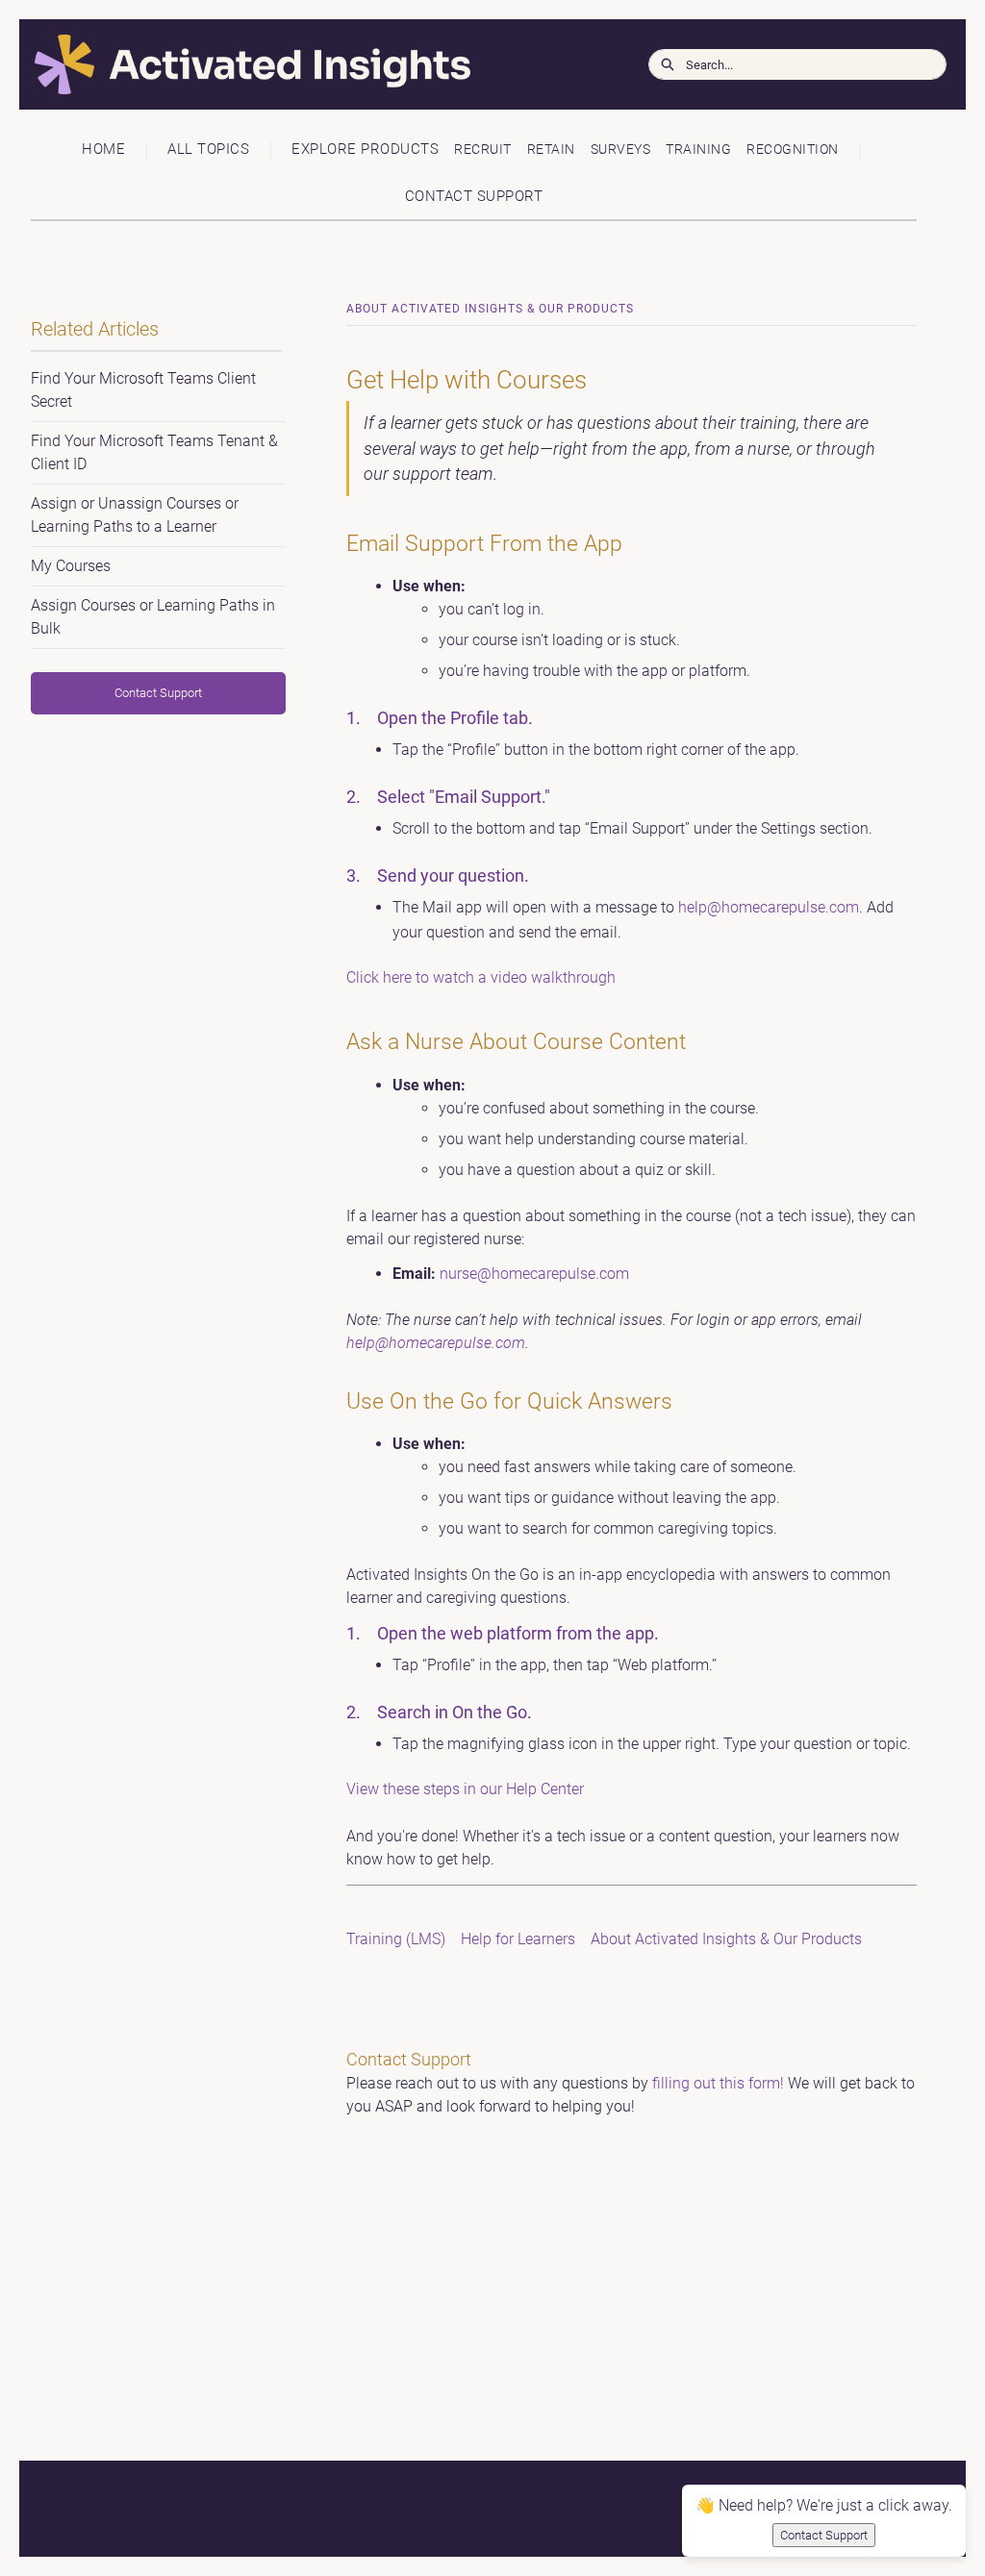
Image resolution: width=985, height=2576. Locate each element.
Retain (551, 150)
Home (103, 149)
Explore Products (365, 149)
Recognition (793, 150)
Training (698, 150)
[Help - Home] (159, 65)
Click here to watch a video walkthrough (481, 977)
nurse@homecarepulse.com (534, 1274)
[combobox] (816, 64)
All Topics (208, 149)
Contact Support (474, 196)
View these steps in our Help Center (465, 1789)
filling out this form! (718, 2083)
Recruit (483, 150)
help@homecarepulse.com (769, 907)
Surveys (621, 150)
